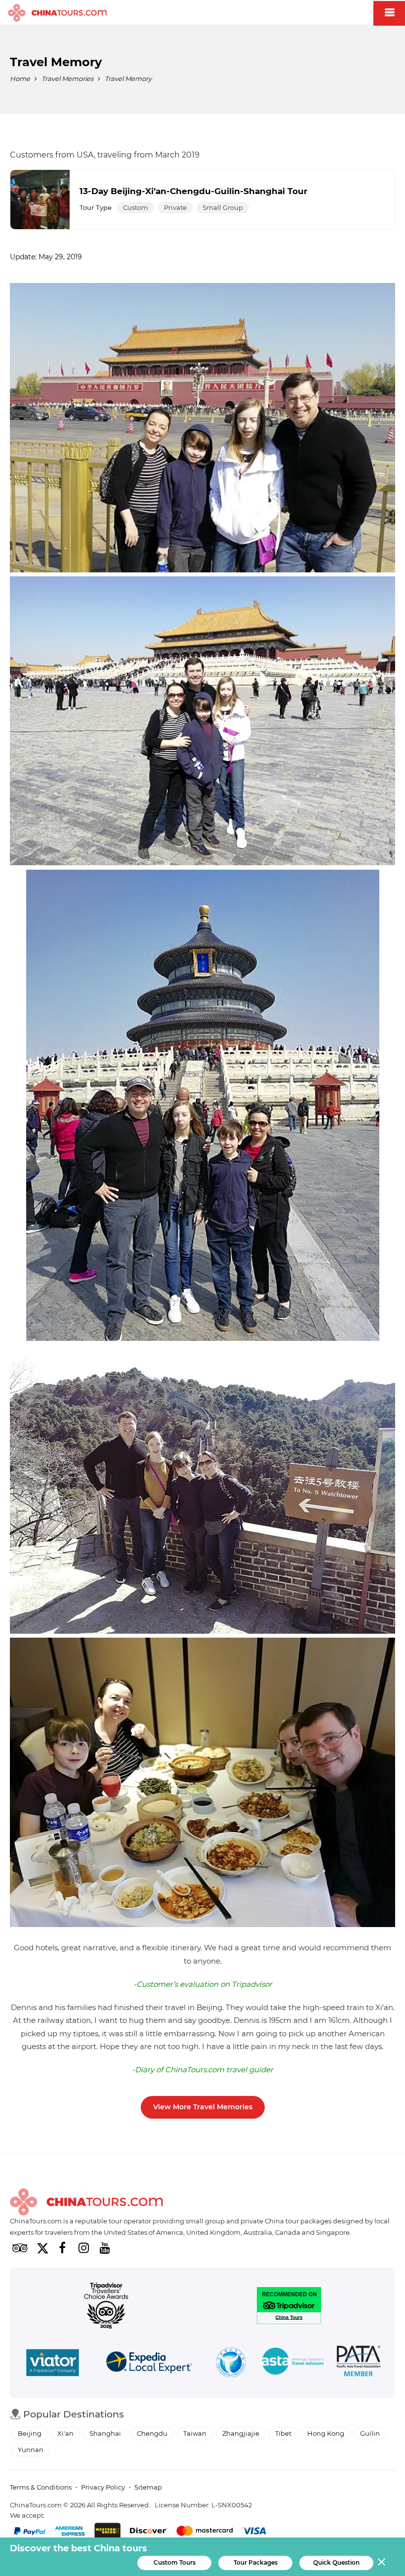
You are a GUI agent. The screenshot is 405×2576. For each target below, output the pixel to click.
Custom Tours (175, 2562)
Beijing (30, 2433)
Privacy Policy (103, 2487)
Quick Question (336, 2562)
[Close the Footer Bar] (382, 2562)
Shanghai (105, 2433)
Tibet (283, 2433)
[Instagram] (83, 2248)
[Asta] (293, 2363)
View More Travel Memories (203, 2107)
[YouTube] (105, 2248)
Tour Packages (256, 2562)
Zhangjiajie (241, 2433)
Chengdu (152, 2433)
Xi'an (65, 2433)
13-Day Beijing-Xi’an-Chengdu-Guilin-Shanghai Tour (193, 191)
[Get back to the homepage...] (86, 2202)
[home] (57, 13)
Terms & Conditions (41, 2487)
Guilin (370, 2433)
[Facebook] (62, 2248)
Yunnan (31, 2450)
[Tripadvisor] (20, 2248)
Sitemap (148, 2487)
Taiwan (195, 2433)
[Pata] (359, 2363)
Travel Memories (67, 79)
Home (20, 79)
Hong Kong (326, 2433)
